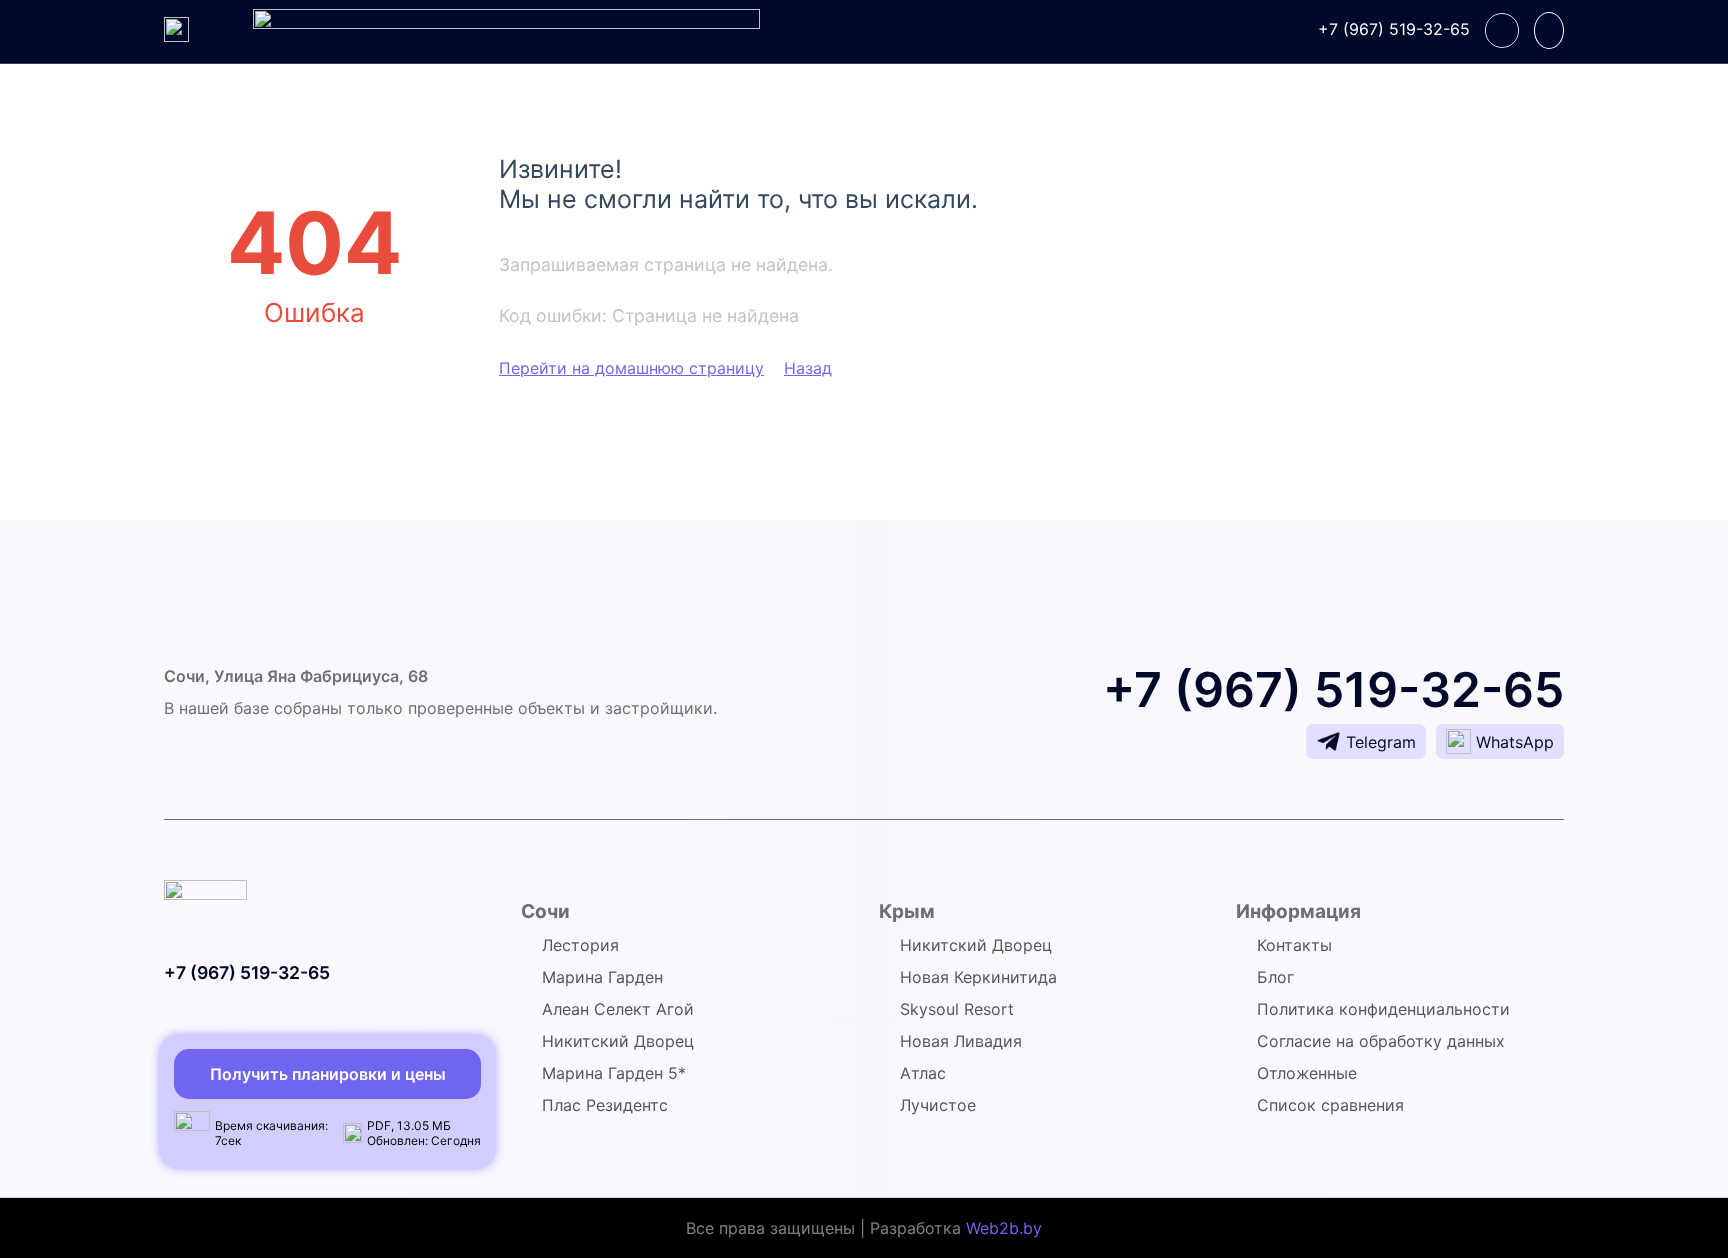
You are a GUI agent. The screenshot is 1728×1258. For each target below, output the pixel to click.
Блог (1275, 977)
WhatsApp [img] (1515, 742)
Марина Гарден (602, 977)
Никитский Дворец (618, 1041)
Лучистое (938, 1105)
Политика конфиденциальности (1383, 1009)
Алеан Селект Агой (618, 1009)
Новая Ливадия (961, 1041)
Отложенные (1307, 1073)
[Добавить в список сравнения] (1549, 30)
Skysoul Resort (957, 1009)
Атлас (923, 1073)
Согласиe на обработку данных (1381, 1041)
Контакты (1294, 945)
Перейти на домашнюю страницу (631, 368)
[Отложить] (1502, 30)
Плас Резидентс (605, 1105)
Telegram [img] (1381, 742)
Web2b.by (1004, 1228)
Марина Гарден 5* (614, 1073)
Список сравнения (1330, 1105)
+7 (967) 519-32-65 (1394, 29)
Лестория (580, 945)
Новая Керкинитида (978, 977)
